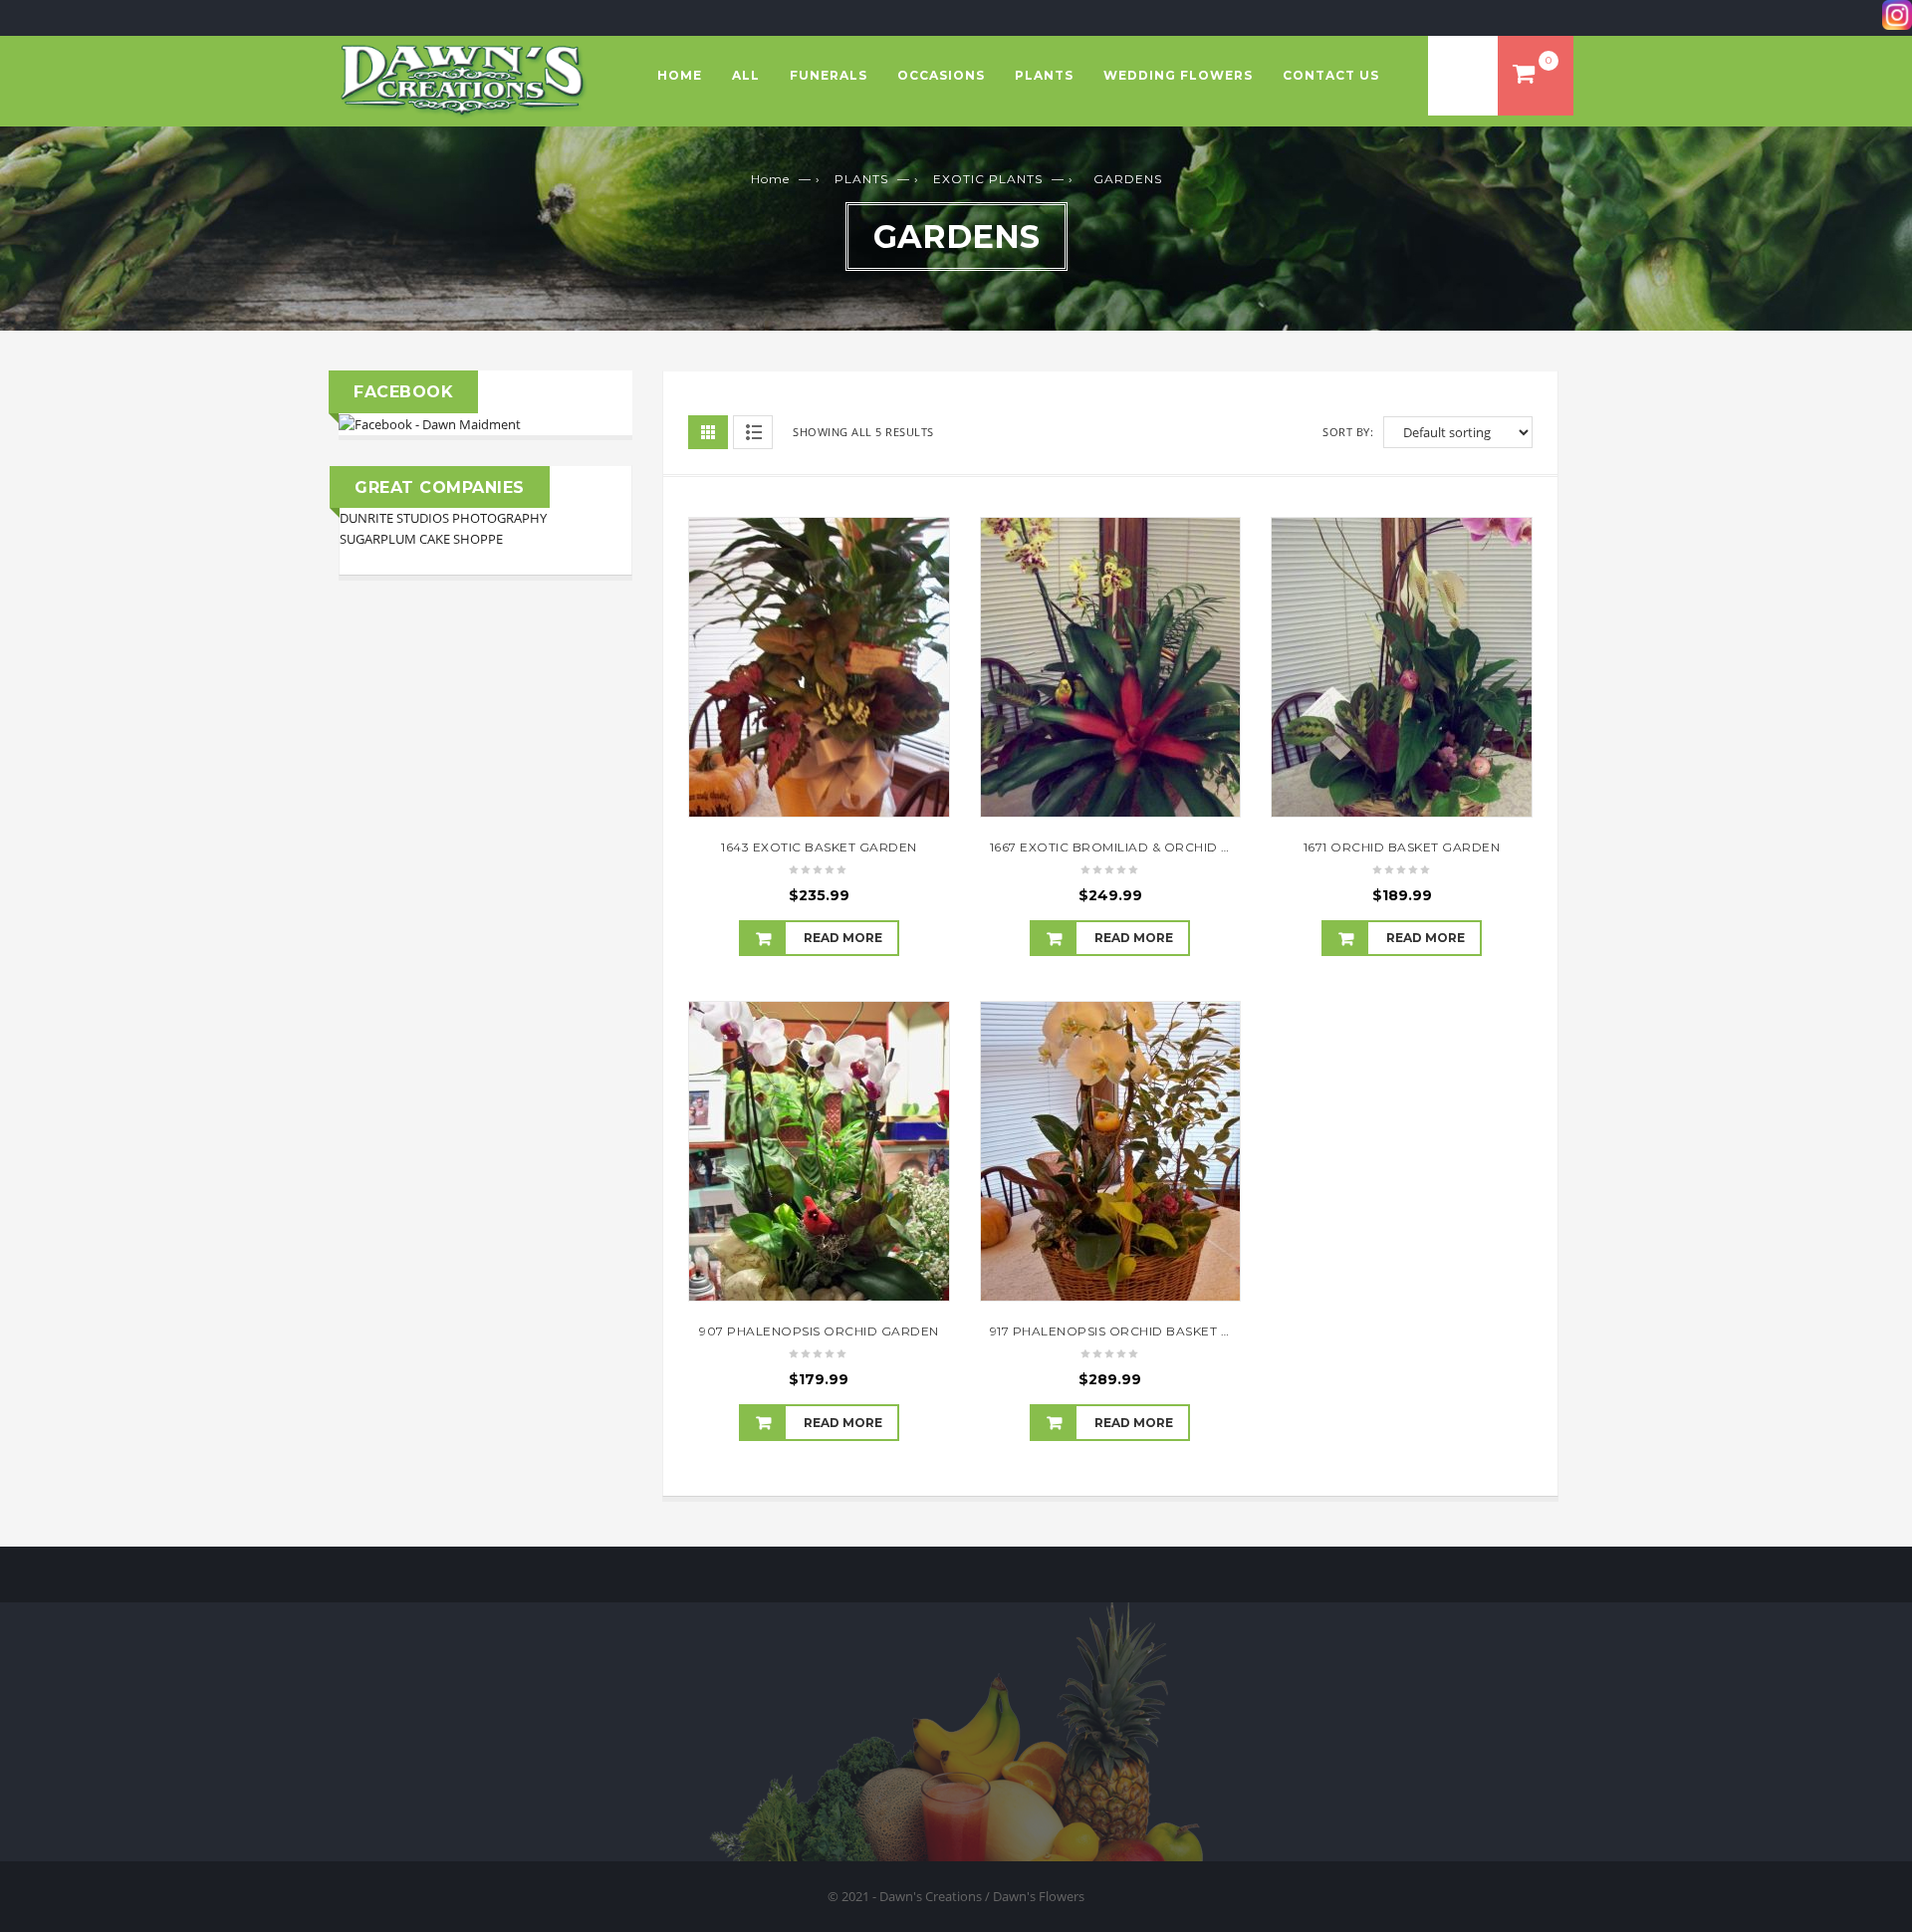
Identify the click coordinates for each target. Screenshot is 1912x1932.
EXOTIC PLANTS (988, 179)
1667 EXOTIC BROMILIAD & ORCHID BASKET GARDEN (1162, 847)
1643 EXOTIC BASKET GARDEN (819, 847)
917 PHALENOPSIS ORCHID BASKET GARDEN (1134, 1331)
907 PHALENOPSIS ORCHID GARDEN (819, 1331)
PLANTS (1044, 75)
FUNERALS (829, 75)
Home (680, 75)
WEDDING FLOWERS (1178, 75)
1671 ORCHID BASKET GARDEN (1402, 847)
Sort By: (1348, 432)
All (746, 75)
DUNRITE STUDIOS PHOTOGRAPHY (443, 518)
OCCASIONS (941, 75)
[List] (753, 432)
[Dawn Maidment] (430, 423)
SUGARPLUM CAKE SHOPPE (421, 539)
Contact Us (1331, 75)
